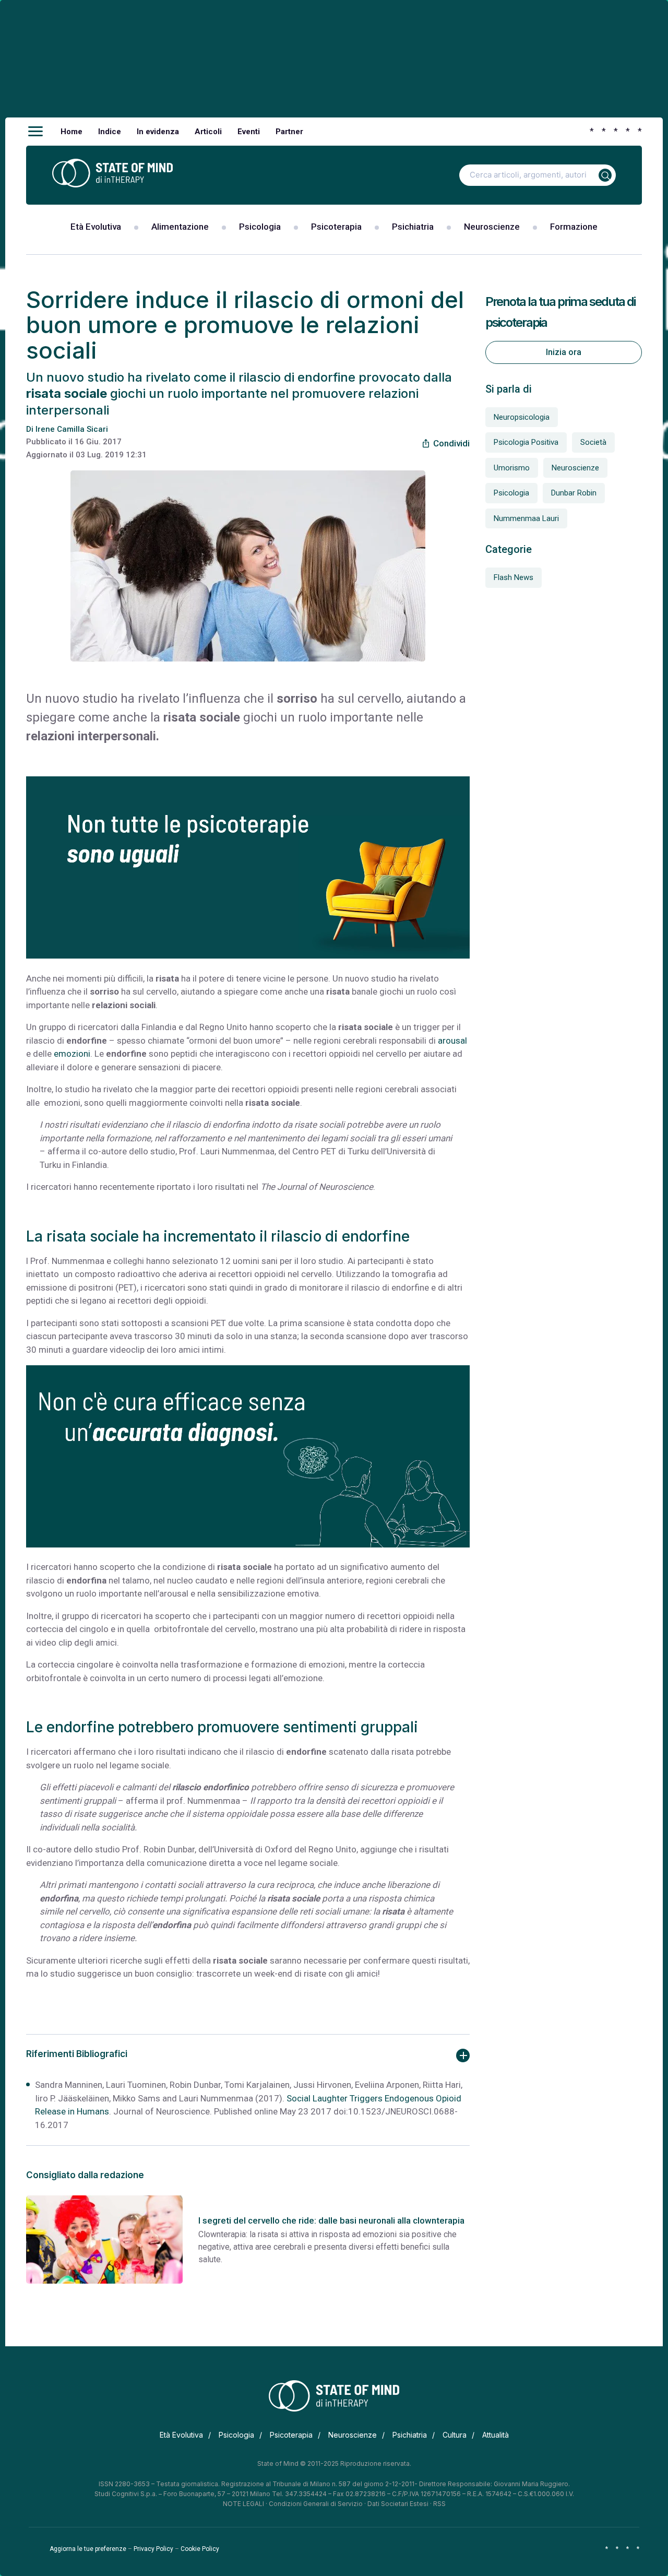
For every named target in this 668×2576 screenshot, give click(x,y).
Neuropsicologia (522, 417)
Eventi (249, 132)
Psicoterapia (336, 227)
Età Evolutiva (96, 227)
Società (593, 442)
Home (71, 132)
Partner (289, 132)
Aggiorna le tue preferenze (88, 2549)
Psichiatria (413, 227)
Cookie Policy (200, 2549)
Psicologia (260, 227)
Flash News (514, 577)
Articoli (208, 132)
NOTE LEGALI (243, 2504)
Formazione (574, 227)
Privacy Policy (153, 2549)
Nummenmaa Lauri (526, 518)
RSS (439, 2504)
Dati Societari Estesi (398, 2504)
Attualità (496, 2435)
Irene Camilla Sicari (72, 429)
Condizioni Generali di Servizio (316, 2504)
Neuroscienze (492, 227)
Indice (110, 132)
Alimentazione (180, 227)
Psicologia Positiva (526, 442)
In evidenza (158, 132)
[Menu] (35, 132)
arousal (452, 1041)
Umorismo (512, 468)
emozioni (72, 1054)
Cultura (455, 2435)
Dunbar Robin (574, 493)
